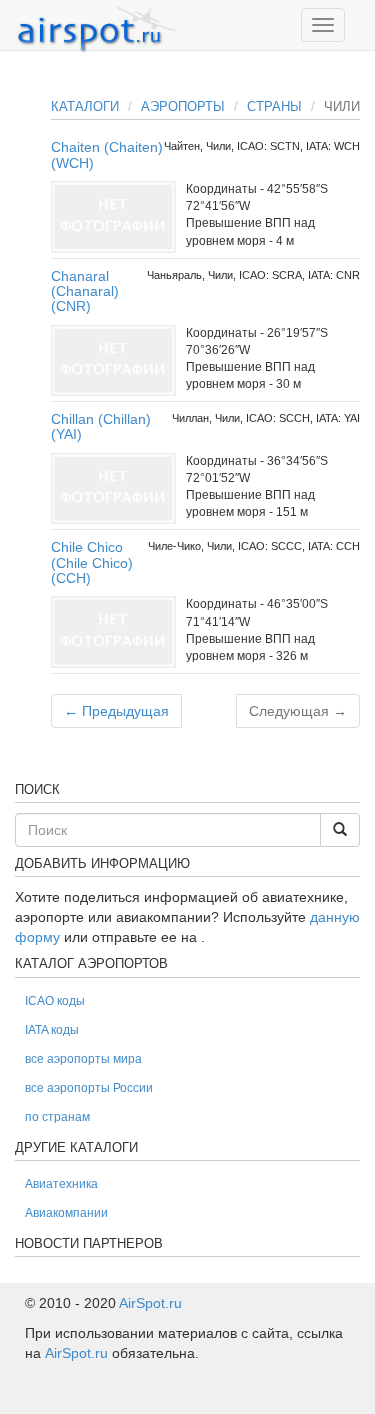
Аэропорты (183, 106)
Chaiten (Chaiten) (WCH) (107, 154)
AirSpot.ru (150, 1303)
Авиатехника (61, 1184)
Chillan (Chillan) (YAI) (101, 426)
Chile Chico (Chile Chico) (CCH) (92, 562)
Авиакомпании (66, 1213)
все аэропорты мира (83, 1059)
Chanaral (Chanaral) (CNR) (85, 291)
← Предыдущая (116, 711)
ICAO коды (55, 1001)
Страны (274, 106)
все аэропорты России (89, 1088)
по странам (57, 1117)
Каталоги (85, 106)
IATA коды (52, 1030)
